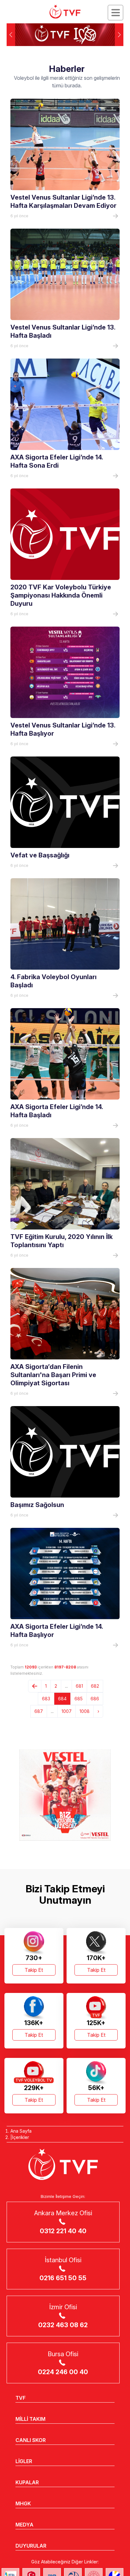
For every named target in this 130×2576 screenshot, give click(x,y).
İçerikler (21, 2137)
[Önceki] (35, 1686)
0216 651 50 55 (63, 2278)
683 (46, 1699)
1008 (85, 1711)
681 (79, 1686)
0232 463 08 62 (63, 2325)
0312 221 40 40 (63, 2231)
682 (95, 1686)
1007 (67, 1711)
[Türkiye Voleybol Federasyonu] (65, 12)
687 (39, 1711)
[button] (119, 35)
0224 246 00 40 (63, 2372)
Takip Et (34, 1970)
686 (95, 1699)
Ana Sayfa (21, 2131)
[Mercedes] (65, 1795)
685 (79, 1699)
